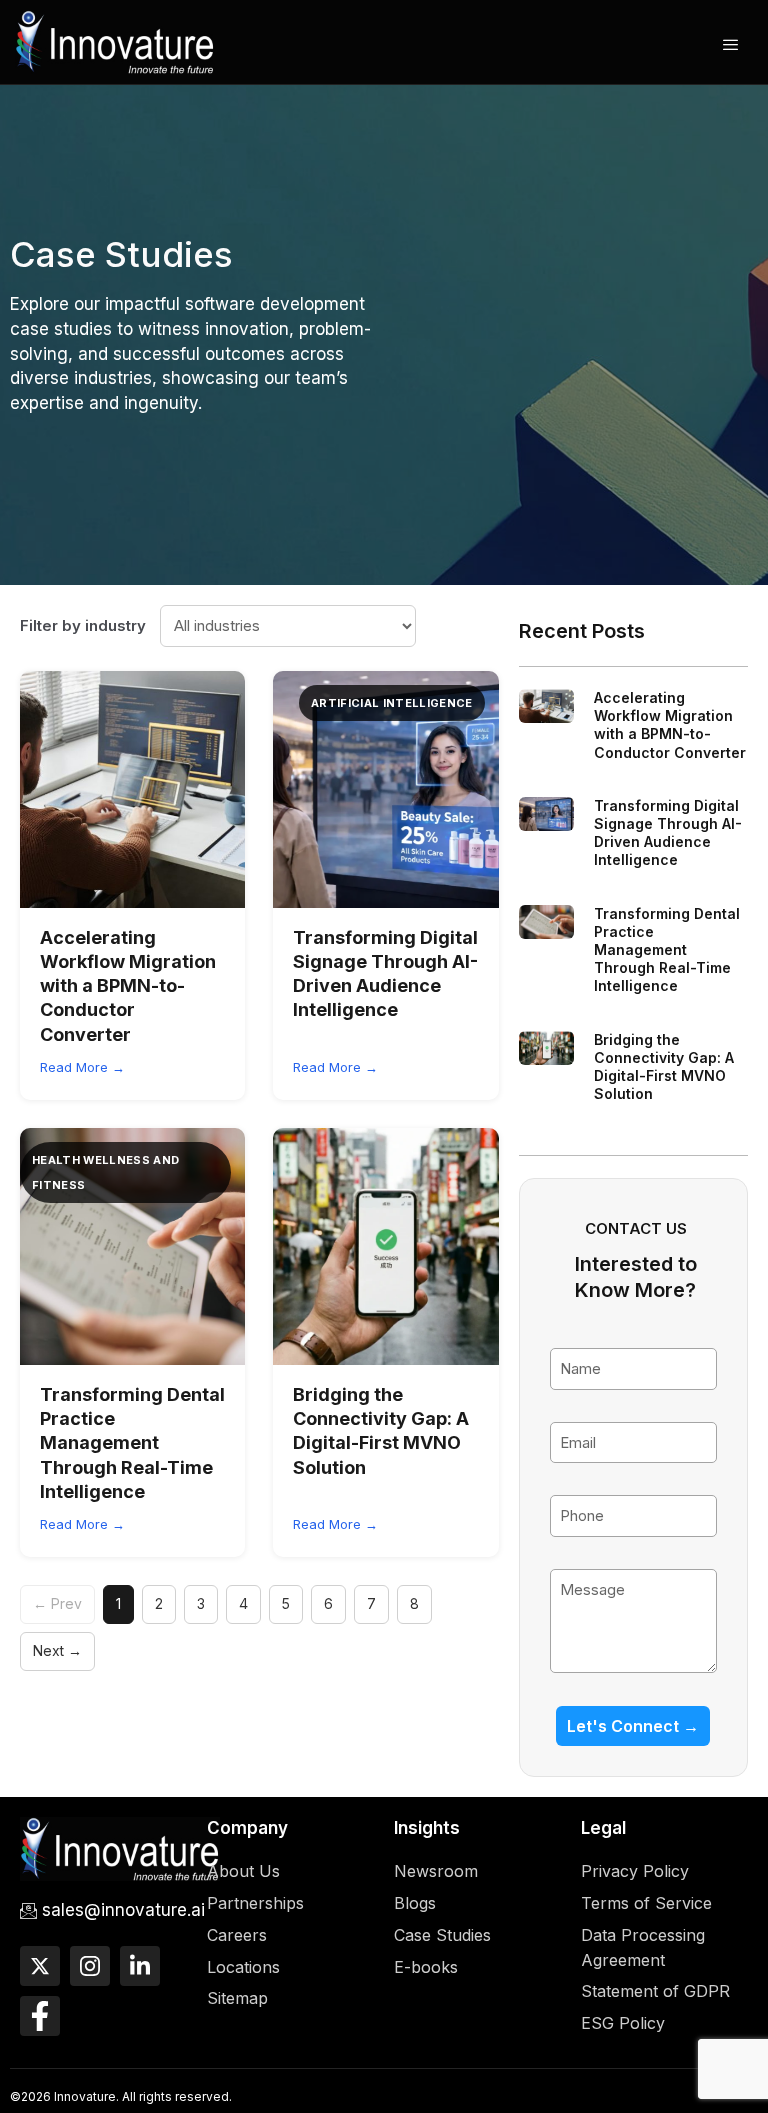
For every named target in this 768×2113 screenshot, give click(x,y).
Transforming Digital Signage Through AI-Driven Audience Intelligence (668, 833)
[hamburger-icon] (730, 45)
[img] (132, 789)
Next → (57, 1650)
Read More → (82, 1067)
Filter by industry (83, 625)
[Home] (115, 40)
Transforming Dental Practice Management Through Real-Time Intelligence (132, 1443)
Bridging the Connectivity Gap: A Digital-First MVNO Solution (664, 1067)
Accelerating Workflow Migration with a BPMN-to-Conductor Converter (128, 986)
